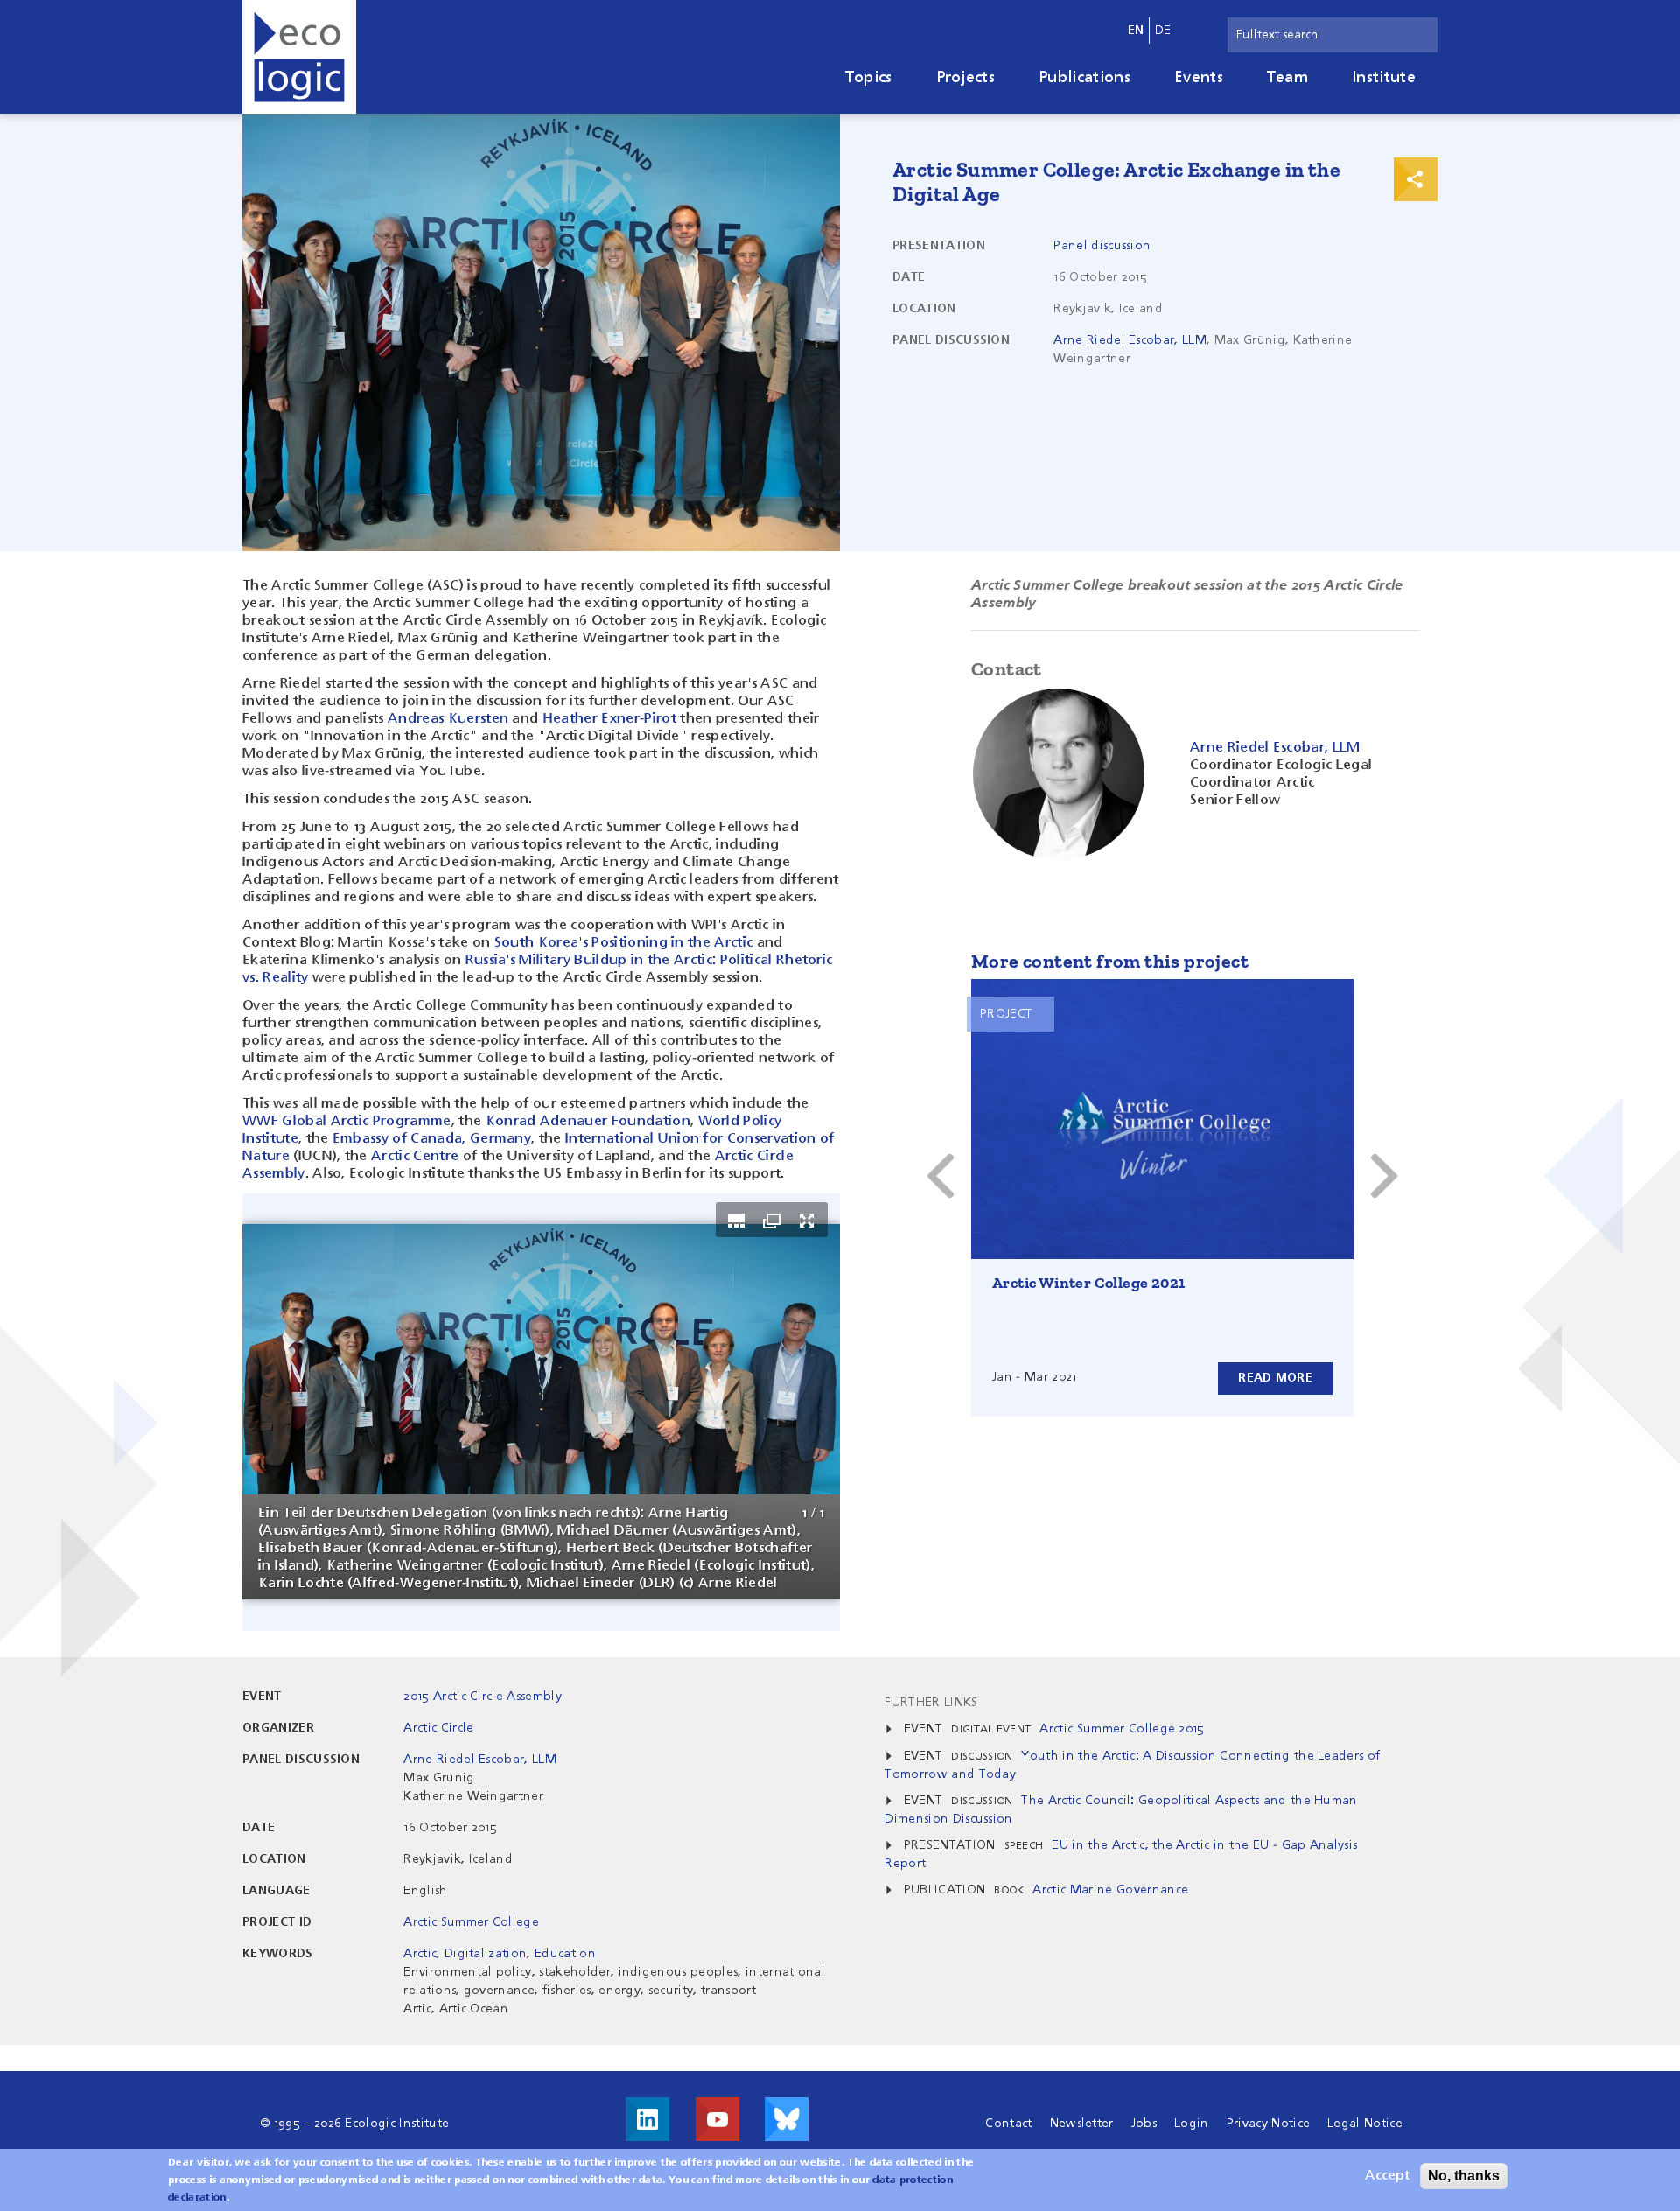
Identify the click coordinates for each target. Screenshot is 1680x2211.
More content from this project (1110, 961)
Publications (1085, 78)
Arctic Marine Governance (1110, 1890)
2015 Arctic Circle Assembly (483, 1697)
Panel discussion (1102, 246)
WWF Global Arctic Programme (347, 1122)
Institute (1384, 78)
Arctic (420, 1954)
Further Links (931, 1703)
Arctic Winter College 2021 (1088, 1283)
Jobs (1144, 2124)
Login (1192, 2124)
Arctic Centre (415, 1157)
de (1163, 31)
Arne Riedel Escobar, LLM (1130, 340)
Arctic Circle (438, 1728)
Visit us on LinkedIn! (647, 2119)
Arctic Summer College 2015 (1122, 1729)
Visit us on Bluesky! (787, 2119)
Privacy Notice (1268, 2124)
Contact (1008, 2124)
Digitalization (486, 1954)
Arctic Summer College (471, 1922)
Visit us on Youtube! (717, 2119)
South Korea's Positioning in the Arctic (623, 943)
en (1136, 31)
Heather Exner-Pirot (609, 719)
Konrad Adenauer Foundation (588, 1122)
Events (1199, 78)
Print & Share (1416, 179)
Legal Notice (1365, 2124)
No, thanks (1464, 2176)
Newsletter (1082, 2124)
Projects (966, 78)
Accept (1387, 2176)
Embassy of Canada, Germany (432, 1139)
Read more (1275, 1378)
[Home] (299, 57)
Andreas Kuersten (448, 719)
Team (1288, 78)
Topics (869, 78)
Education (565, 1954)
